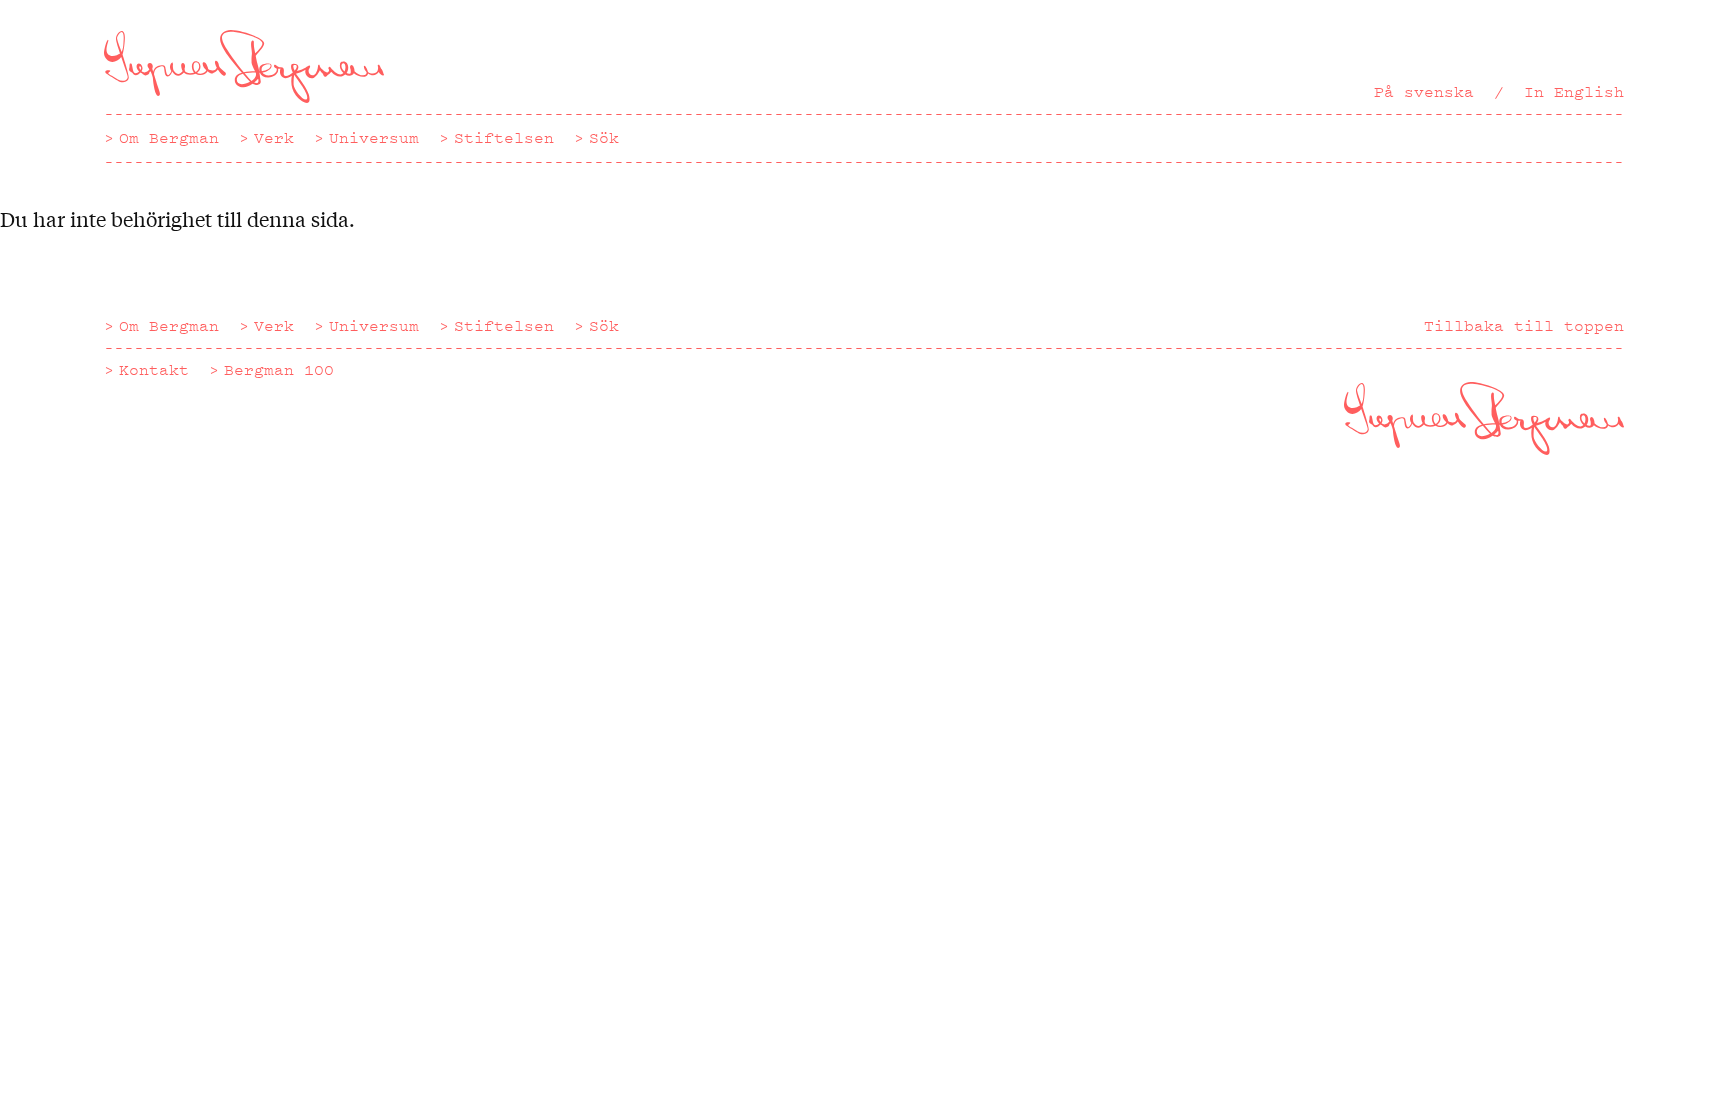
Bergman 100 (279, 370)
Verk (274, 138)
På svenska (1424, 92)
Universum (374, 138)
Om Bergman (169, 138)
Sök (604, 138)
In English (1574, 92)
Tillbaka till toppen (1524, 326)
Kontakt (154, 370)
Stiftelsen (504, 138)
